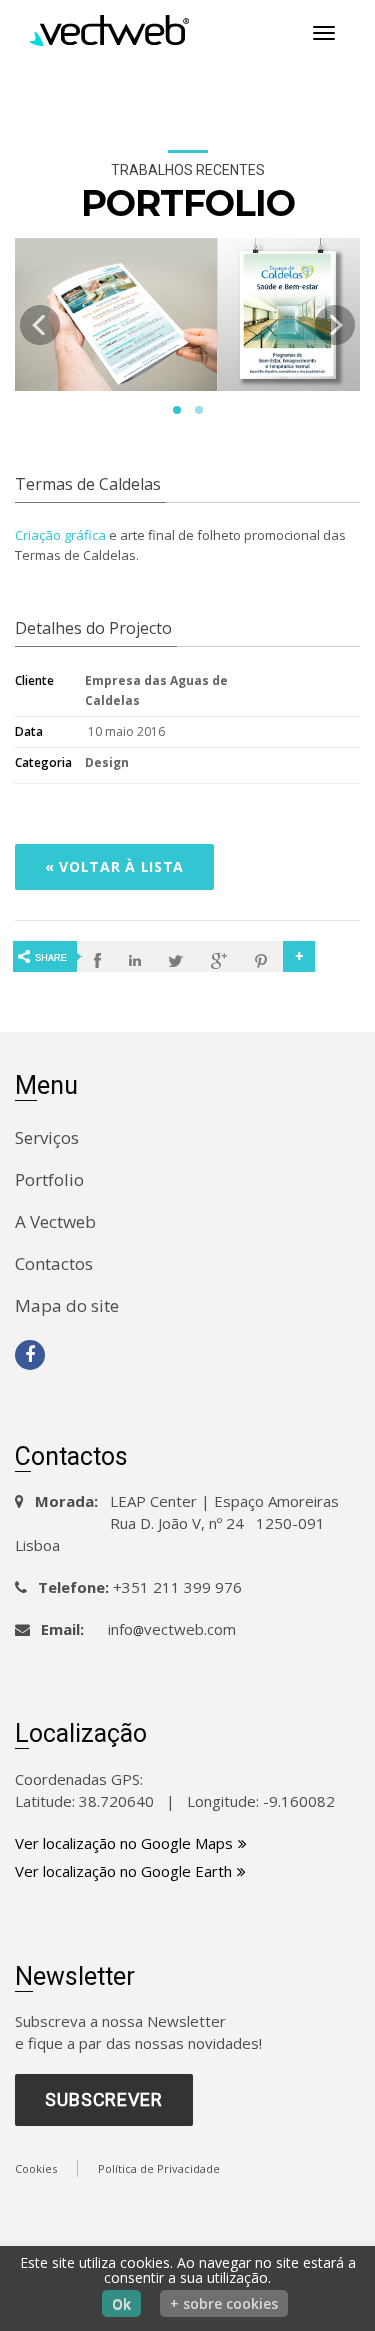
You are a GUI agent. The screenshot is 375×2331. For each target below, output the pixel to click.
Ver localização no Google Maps (124, 1843)
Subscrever (104, 2099)
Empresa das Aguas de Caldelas (156, 690)
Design (107, 762)
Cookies (36, 2168)
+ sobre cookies (224, 2303)
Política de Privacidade (159, 2168)
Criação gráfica (60, 535)
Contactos (54, 1263)
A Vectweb (55, 1221)
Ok (121, 2303)
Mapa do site (67, 1305)
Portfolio (49, 1179)
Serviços (47, 1137)
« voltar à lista (114, 866)
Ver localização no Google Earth (123, 1871)
